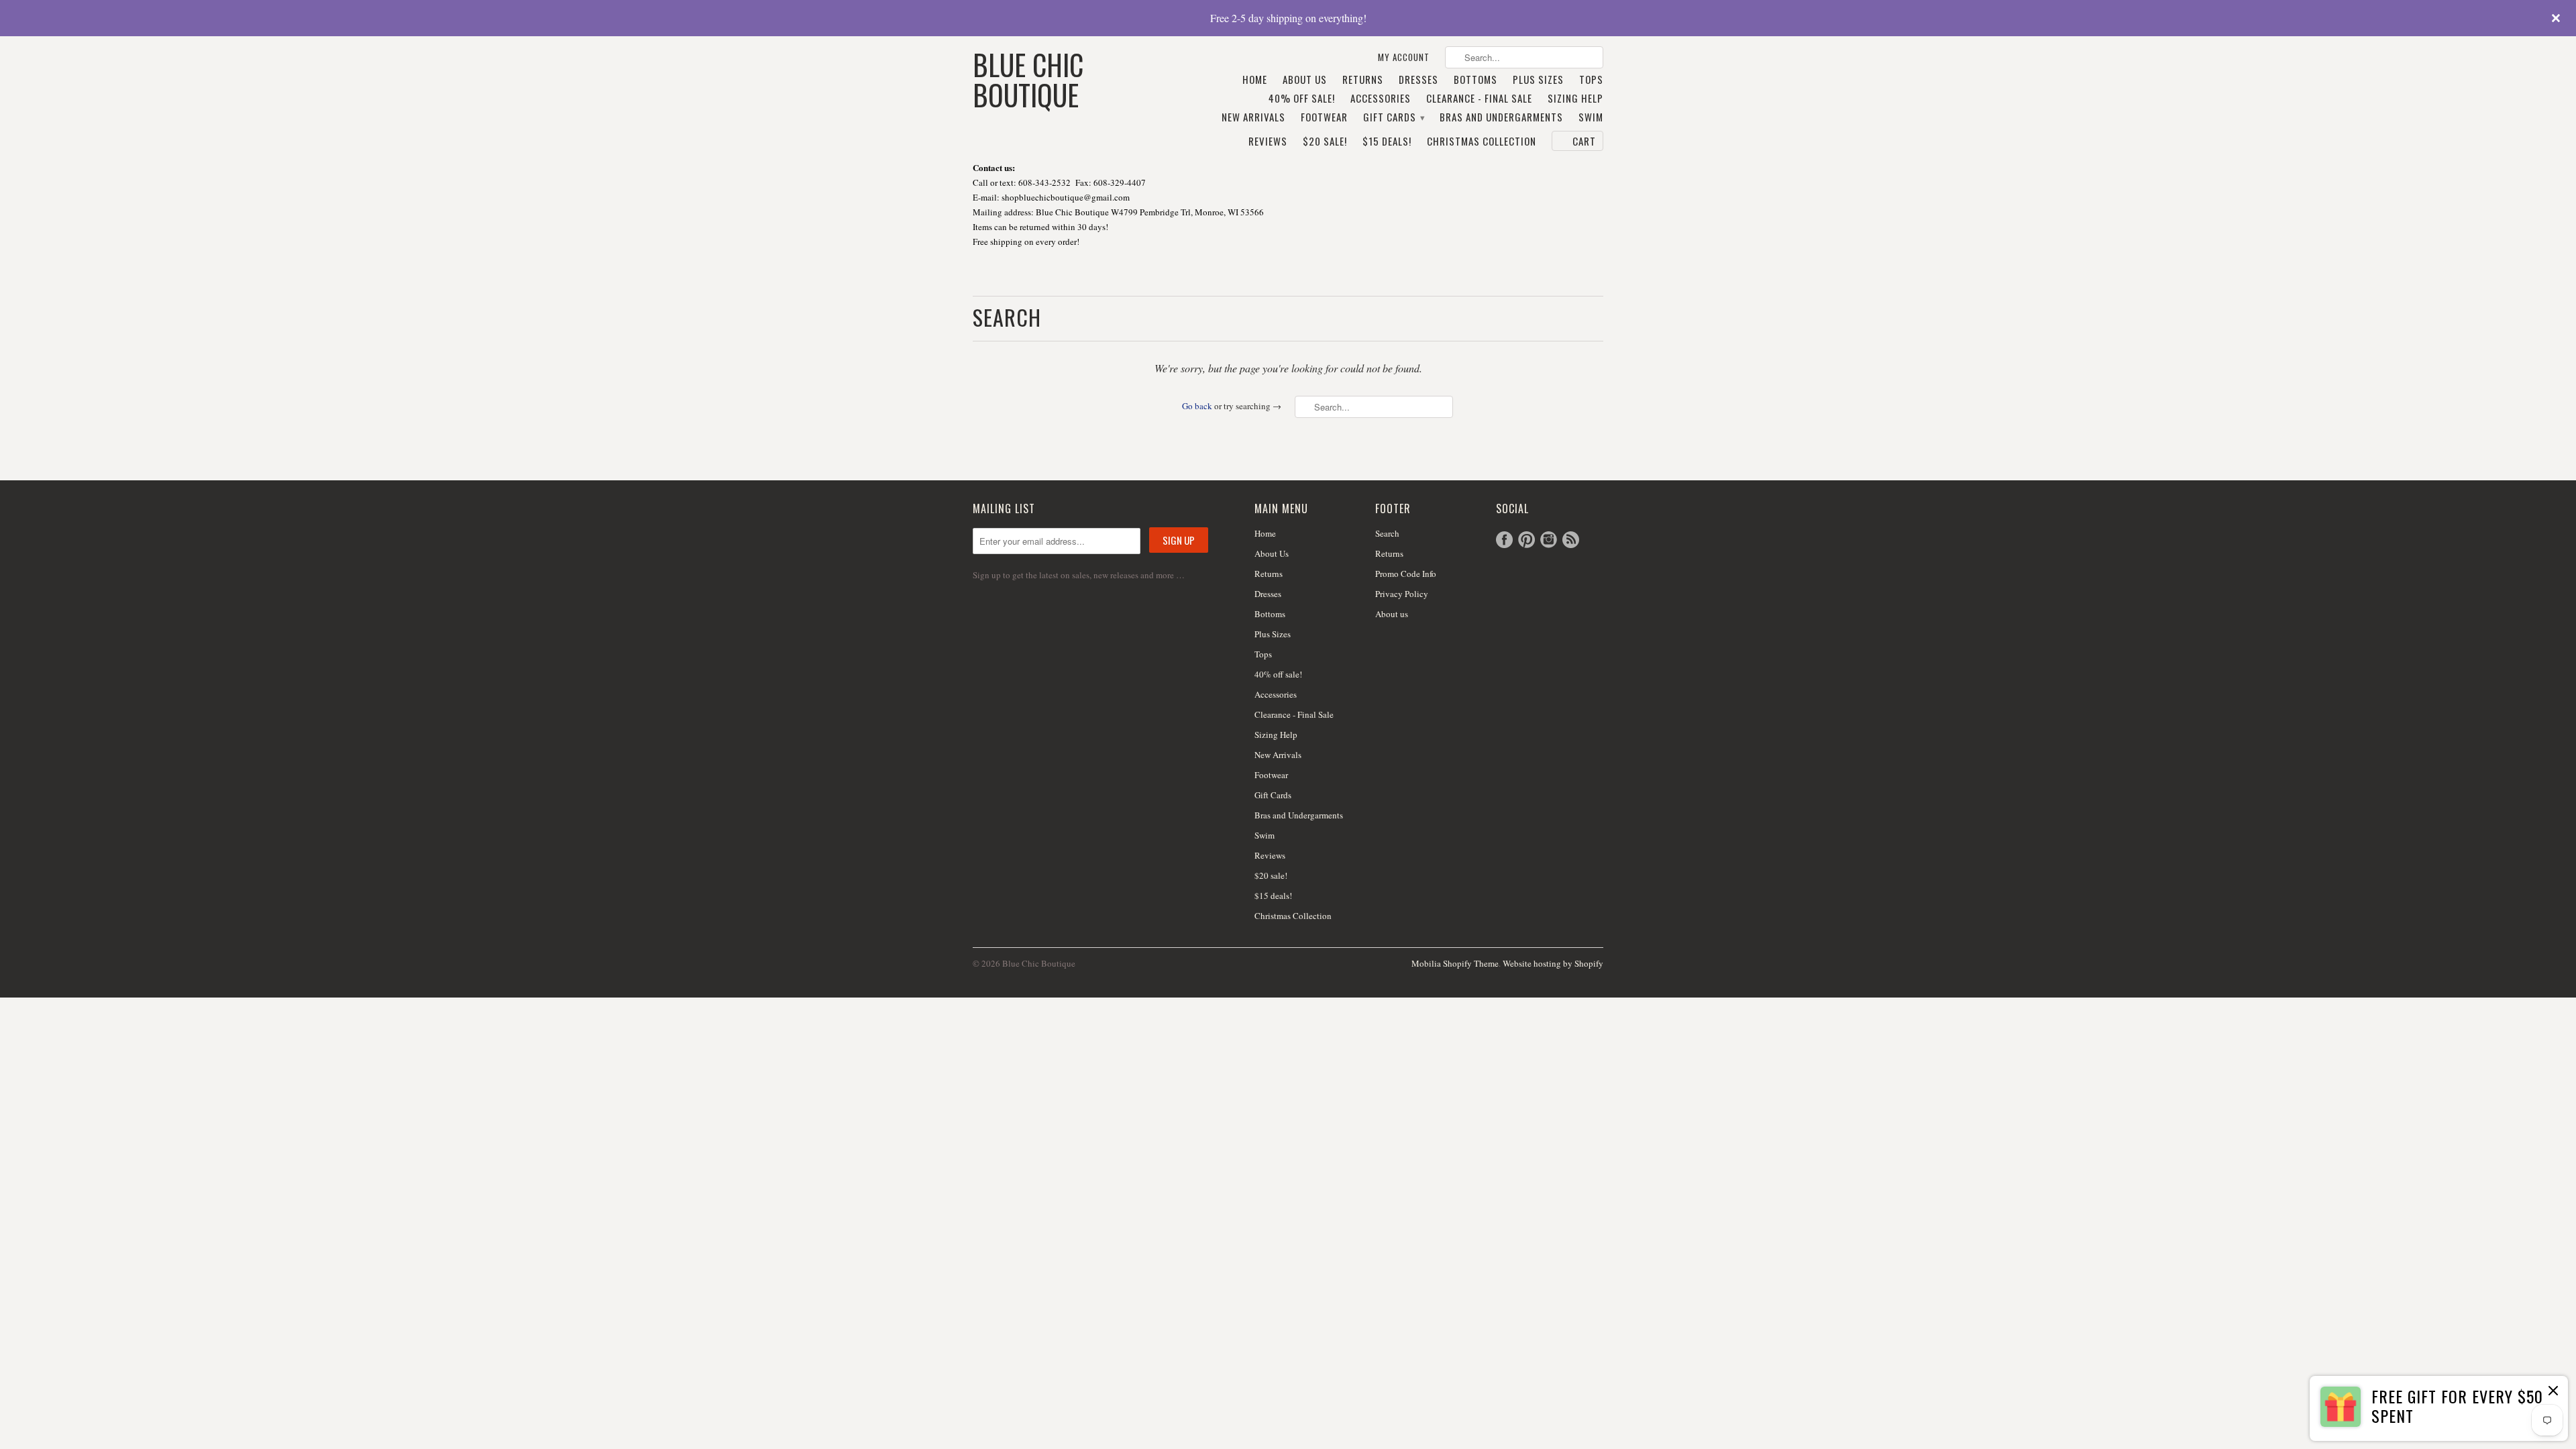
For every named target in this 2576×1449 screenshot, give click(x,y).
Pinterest (1526, 540)
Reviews (1268, 142)
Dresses (1418, 80)
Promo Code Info (1406, 574)
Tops (1591, 80)
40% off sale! (1302, 99)
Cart (1584, 141)
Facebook (1504, 540)
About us (1392, 614)
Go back (1197, 406)
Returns (1363, 80)
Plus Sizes (1538, 80)
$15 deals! (1387, 142)
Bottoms (1475, 80)
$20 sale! (1325, 142)
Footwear (1324, 117)
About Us (1305, 80)
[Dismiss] (2553, 1392)
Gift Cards (1394, 117)
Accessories (1381, 99)
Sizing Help (1575, 99)
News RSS (1571, 540)
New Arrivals (1253, 117)
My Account (1404, 57)
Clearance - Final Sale (1479, 99)
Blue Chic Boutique (1028, 78)
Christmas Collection (1482, 142)
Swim (1591, 117)
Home (1255, 80)
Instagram (1549, 540)
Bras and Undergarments (1501, 117)
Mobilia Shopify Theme (1455, 963)
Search (1387, 533)
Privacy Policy (1402, 594)
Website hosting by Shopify (1553, 963)
